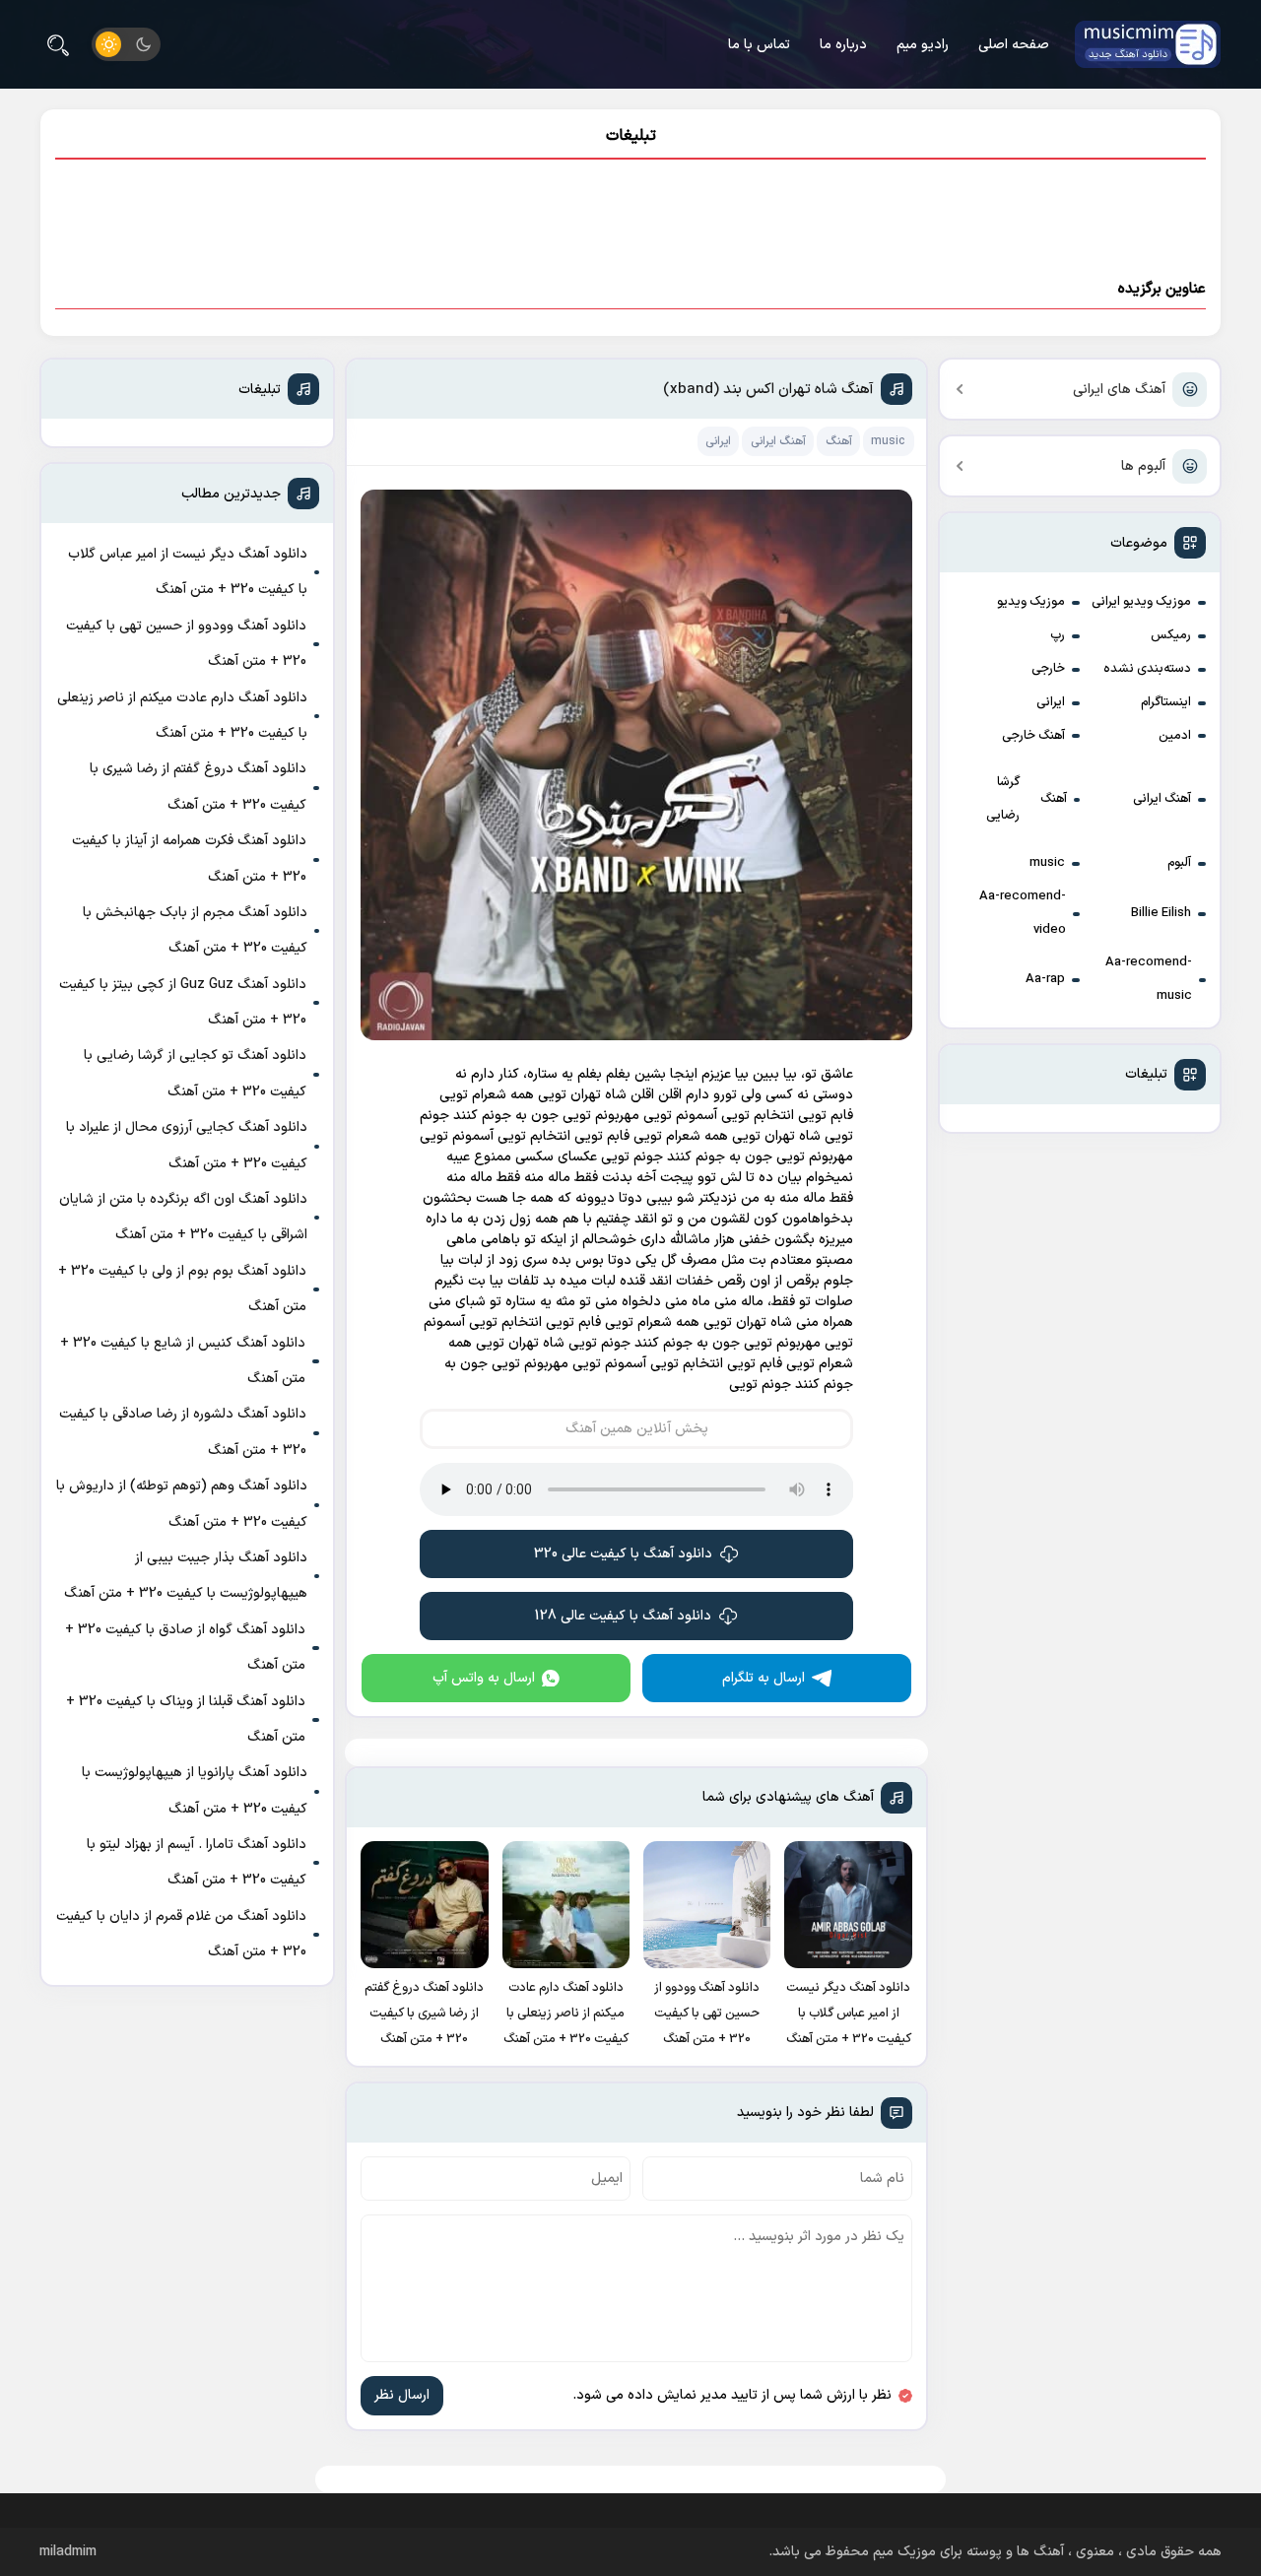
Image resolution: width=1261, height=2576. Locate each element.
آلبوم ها (1143, 466)
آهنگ (1054, 799)
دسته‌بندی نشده (1147, 669)
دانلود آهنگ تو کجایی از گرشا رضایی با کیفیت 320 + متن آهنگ (195, 1073)
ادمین (1175, 736)
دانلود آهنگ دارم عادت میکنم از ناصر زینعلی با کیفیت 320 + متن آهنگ (182, 716)
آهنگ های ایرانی (1119, 390)
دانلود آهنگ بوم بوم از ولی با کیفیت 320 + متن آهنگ (182, 1289)
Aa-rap (1045, 979)
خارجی (1048, 669)
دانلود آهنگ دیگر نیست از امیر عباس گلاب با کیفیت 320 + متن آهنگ (188, 572)
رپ (1058, 635)
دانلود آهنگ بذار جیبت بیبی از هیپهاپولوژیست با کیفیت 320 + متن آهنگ (186, 1576)
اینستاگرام (1166, 702)
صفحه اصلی (1014, 45)
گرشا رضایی (1003, 799)
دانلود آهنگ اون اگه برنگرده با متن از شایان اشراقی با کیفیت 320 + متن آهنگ (183, 1217)
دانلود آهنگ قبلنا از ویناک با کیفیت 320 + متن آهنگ (186, 1719)
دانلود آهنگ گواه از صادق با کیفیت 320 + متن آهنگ (185, 1648)
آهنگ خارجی (1033, 736)
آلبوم (1179, 863)
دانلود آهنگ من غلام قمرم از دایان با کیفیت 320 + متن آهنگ (181, 1934)
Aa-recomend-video (1023, 913)
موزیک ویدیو (1031, 602)
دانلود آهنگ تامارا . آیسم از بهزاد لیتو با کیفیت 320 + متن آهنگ (197, 1862)
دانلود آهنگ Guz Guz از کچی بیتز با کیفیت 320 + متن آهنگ (183, 1002)
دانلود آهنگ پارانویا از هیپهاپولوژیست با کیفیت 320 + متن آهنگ (195, 1790)
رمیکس (1171, 635)
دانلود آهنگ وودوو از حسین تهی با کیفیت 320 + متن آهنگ (186, 644)
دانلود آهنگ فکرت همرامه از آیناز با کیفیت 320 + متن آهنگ (189, 859)
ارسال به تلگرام (763, 1678)
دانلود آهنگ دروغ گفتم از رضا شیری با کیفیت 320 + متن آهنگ (198, 787)
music (1047, 863)
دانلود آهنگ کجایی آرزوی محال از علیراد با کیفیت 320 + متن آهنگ (187, 1145)
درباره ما (843, 45)
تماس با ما (759, 45)
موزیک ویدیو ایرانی (1141, 602)
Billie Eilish (1161, 913)
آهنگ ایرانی (1162, 799)
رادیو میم (923, 45)
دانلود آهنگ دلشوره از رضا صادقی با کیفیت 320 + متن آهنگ (183, 1432)
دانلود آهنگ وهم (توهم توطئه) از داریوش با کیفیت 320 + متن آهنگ (182, 1504)
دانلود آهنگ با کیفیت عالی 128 (623, 1616)
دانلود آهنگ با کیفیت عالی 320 (623, 1554)
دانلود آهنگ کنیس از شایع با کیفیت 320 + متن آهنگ (183, 1361)
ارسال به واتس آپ (484, 1678)
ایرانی (1051, 702)
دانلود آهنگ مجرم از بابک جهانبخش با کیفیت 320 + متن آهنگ (195, 930)
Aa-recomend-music (1149, 979)
